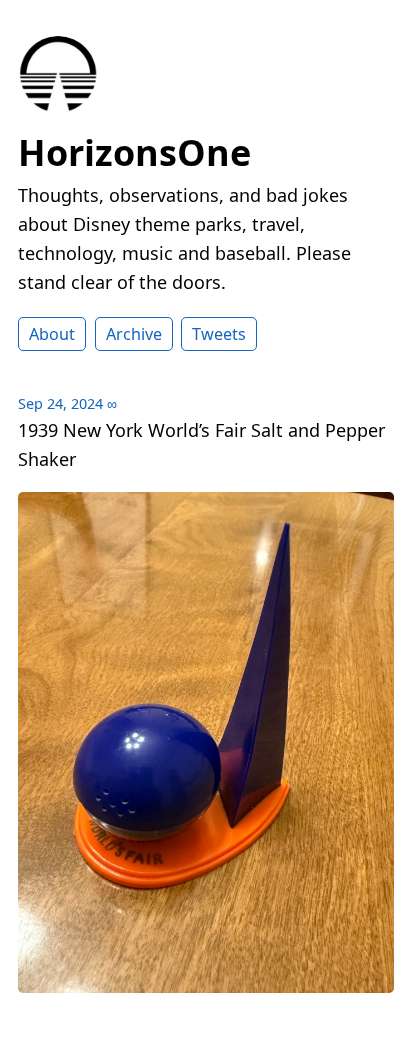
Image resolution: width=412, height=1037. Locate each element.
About (52, 334)
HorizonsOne (134, 152)
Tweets (219, 334)
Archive (134, 334)
